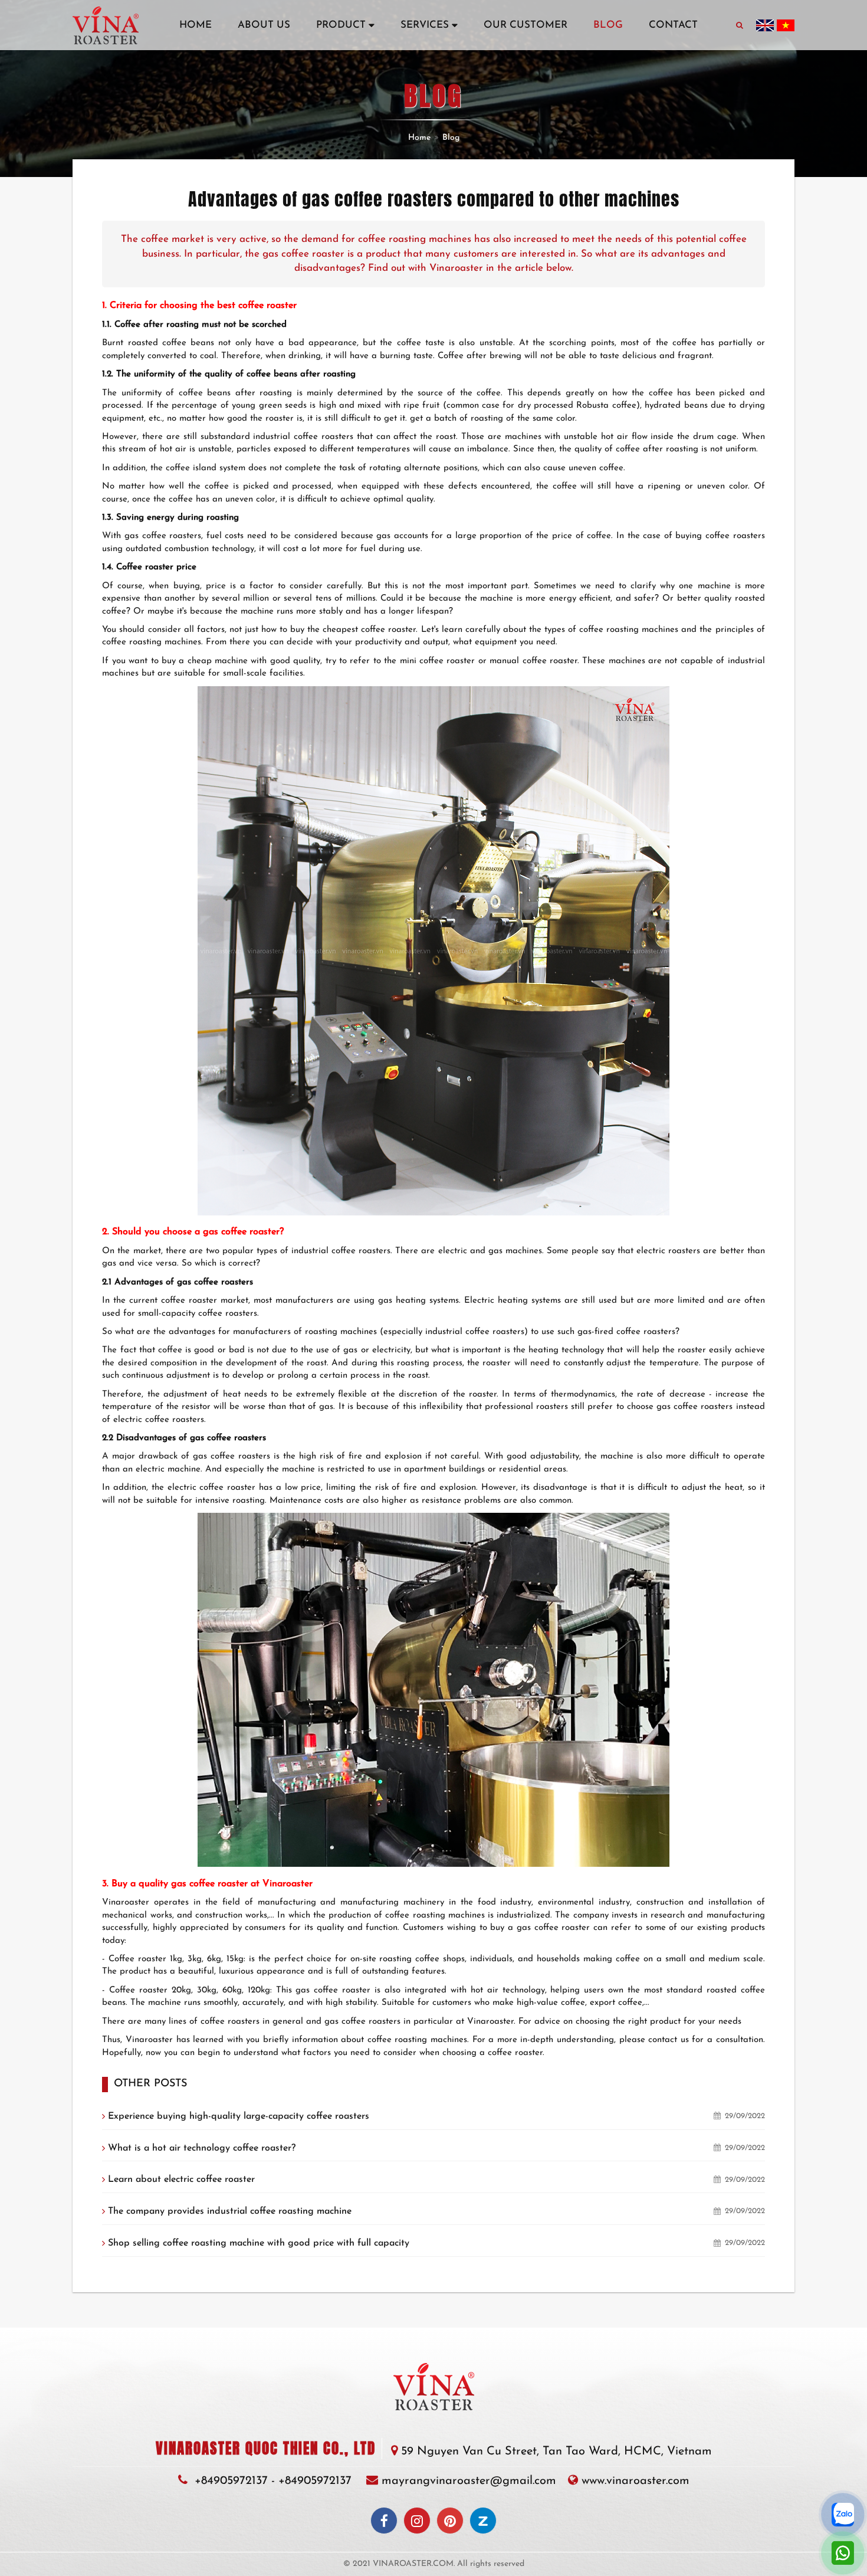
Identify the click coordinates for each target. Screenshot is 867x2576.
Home (419, 138)
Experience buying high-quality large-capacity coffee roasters (239, 2116)
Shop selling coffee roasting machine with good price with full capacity (259, 2243)
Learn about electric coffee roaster (181, 2180)
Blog (451, 138)
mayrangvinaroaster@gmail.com (469, 2481)
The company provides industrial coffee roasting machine (230, 2211)
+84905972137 (231, 2481)
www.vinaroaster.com (636, 2481)
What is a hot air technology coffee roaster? (202, 2148)
